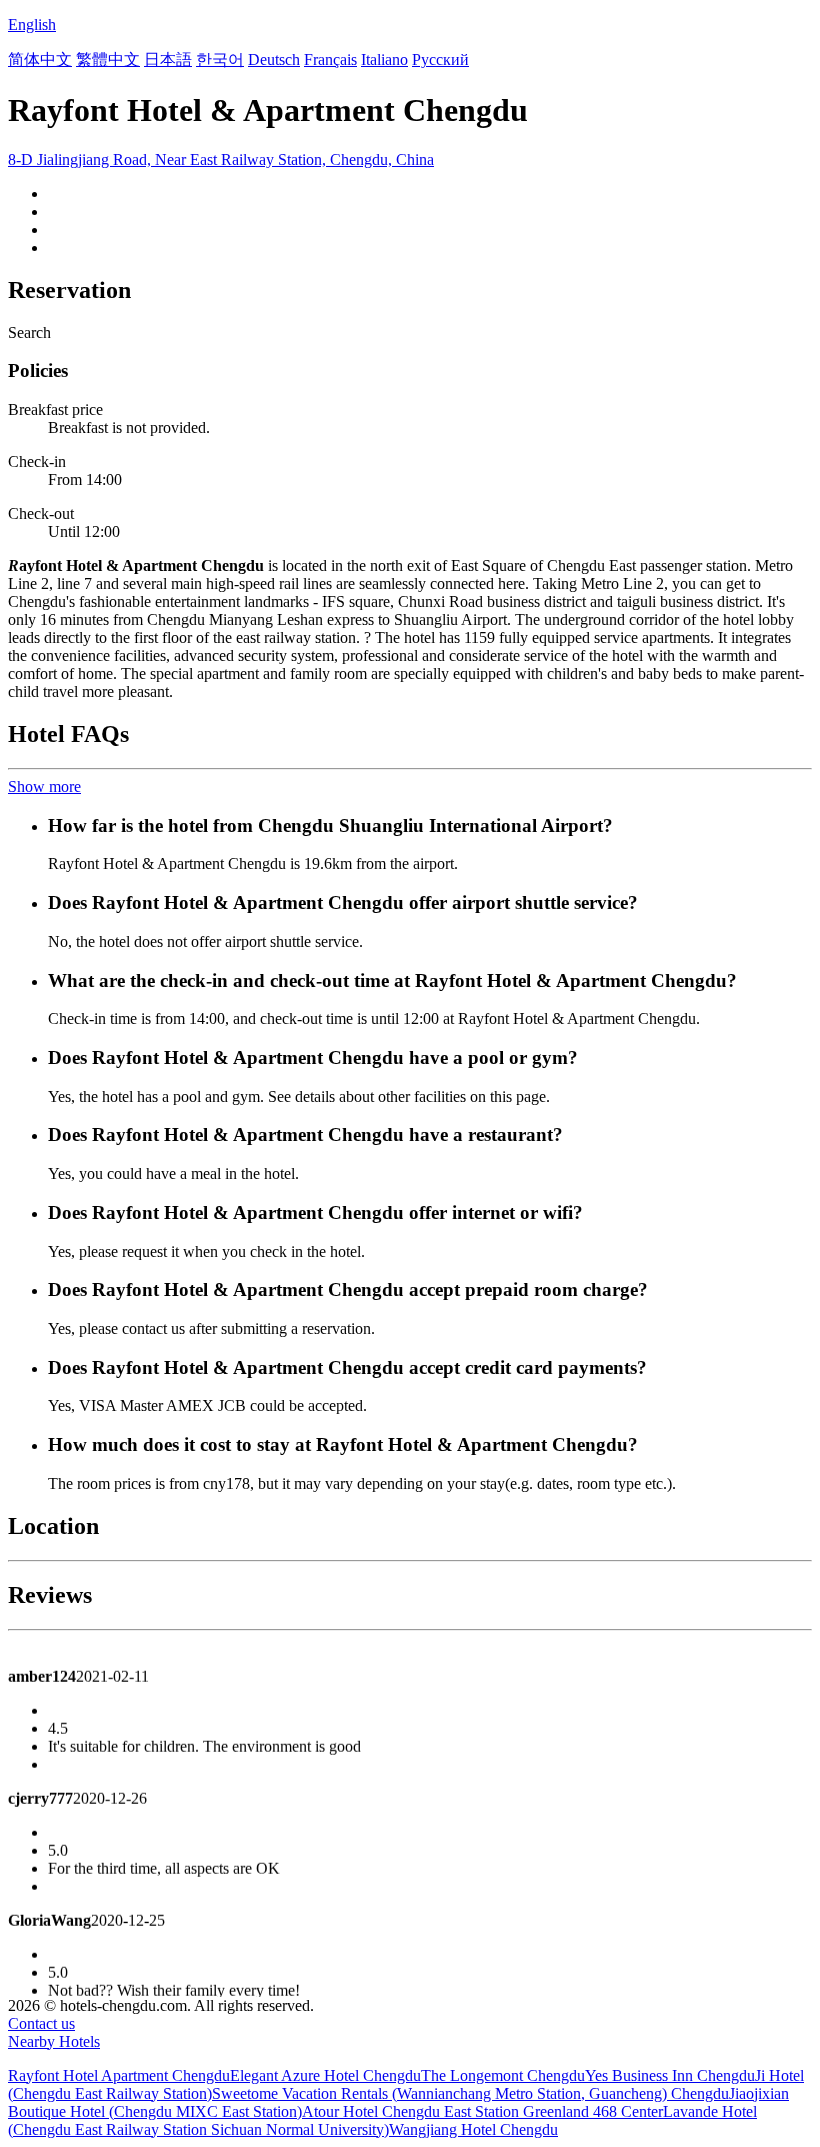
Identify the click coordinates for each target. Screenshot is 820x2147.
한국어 (220, 59)
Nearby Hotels (54, 2041)
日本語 (168, 59)
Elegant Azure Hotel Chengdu (325, 2075)
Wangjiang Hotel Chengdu (473, 2129)
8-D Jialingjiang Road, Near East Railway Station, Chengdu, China (221, 159)
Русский (440, 59)
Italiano (384, 59)
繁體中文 (108, 59)
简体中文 (40, 59)
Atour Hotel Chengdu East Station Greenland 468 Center (482, 2111)
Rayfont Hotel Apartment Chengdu (119, 2075)
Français (330, 59)
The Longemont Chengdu (503, 2075)
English (32, 24)
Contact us (41, 2023)
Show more (44, 786)
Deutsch (274, 59)
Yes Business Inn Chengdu (670, 2075)
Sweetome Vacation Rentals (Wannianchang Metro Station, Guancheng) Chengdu (470, 2093)
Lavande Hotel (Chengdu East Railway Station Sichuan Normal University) (382, 2120)
